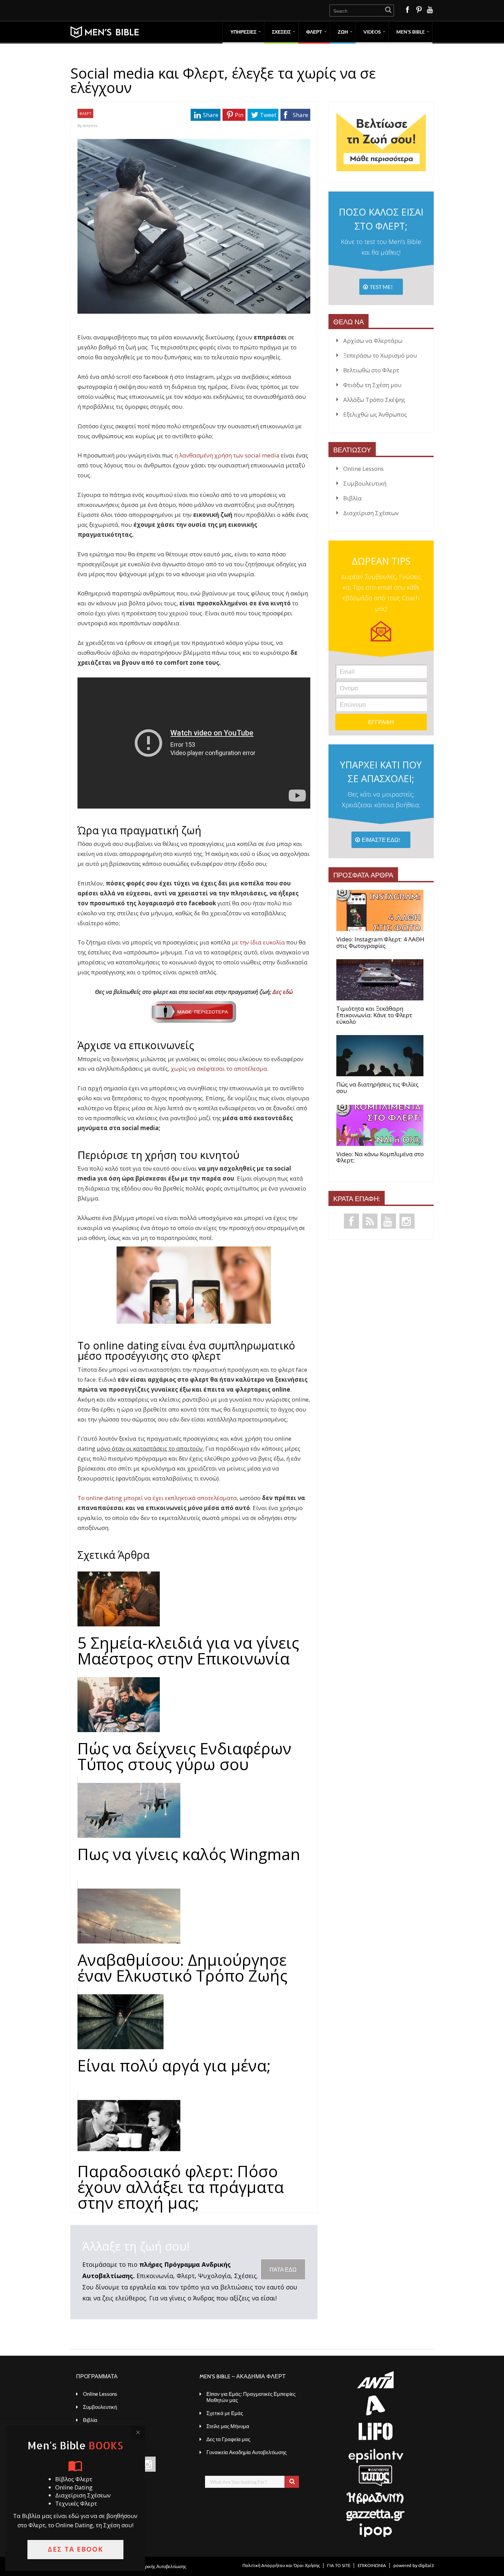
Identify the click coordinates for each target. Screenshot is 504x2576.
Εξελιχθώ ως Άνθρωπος (375, 414)
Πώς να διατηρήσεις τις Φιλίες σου (377, 1088)
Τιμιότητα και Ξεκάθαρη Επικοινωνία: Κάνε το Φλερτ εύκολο (374, 1015)
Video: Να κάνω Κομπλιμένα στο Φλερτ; (380, 1157)
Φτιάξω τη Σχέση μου (372, 385)
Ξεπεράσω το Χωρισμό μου (380, 355)
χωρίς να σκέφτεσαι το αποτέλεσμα (219, 1069)
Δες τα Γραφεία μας (228, 2439)
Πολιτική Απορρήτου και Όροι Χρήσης (281, 2565)
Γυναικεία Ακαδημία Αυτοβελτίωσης (247, 2452)
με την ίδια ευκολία (258, 942)
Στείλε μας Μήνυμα (228, 2426)
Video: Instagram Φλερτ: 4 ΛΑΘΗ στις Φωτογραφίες (380, 943)
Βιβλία (352, 498)
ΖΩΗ (343, 32)
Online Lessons (363, 469)
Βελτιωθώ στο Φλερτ (371, 370)
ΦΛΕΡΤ (314, 32)
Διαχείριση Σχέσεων (371, 513)
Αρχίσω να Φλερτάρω (373, 341)
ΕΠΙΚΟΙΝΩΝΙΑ (372, 2565)
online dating (157, 1498)
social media (262, 455)
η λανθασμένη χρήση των (210, 455)
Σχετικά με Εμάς (225, 2413)
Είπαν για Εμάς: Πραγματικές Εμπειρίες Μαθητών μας (251, 2397)
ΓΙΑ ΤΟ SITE (339, 2565)
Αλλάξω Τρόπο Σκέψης (374, 400)
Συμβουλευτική (365, 483)
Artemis (90, 125)
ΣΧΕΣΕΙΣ (281, 32)
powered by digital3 (413, 2565)
